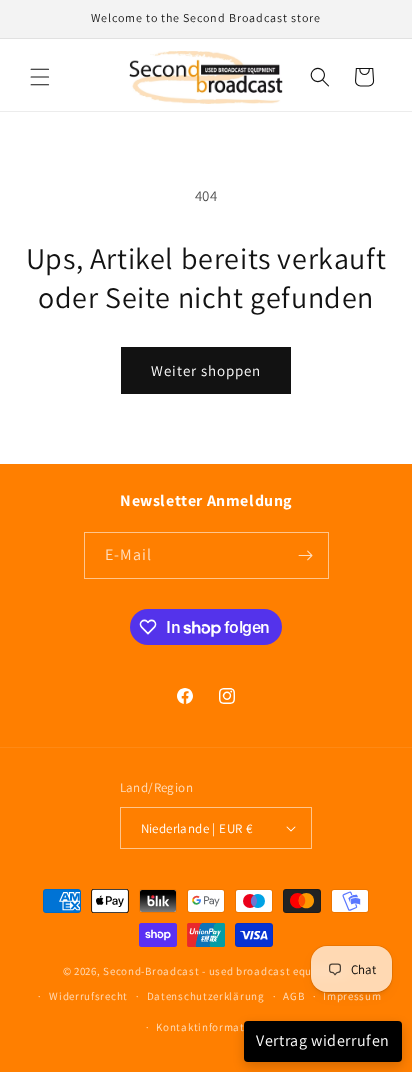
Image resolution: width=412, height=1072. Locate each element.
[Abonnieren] (306, 555)
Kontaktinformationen (215, 1027)
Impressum (352, 996)
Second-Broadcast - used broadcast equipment (226, 971)
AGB (293, 996)
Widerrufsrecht (88, 996)
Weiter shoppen (206, 370)
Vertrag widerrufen (323, 1040)
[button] (40, 77)
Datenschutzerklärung (206, 996)
